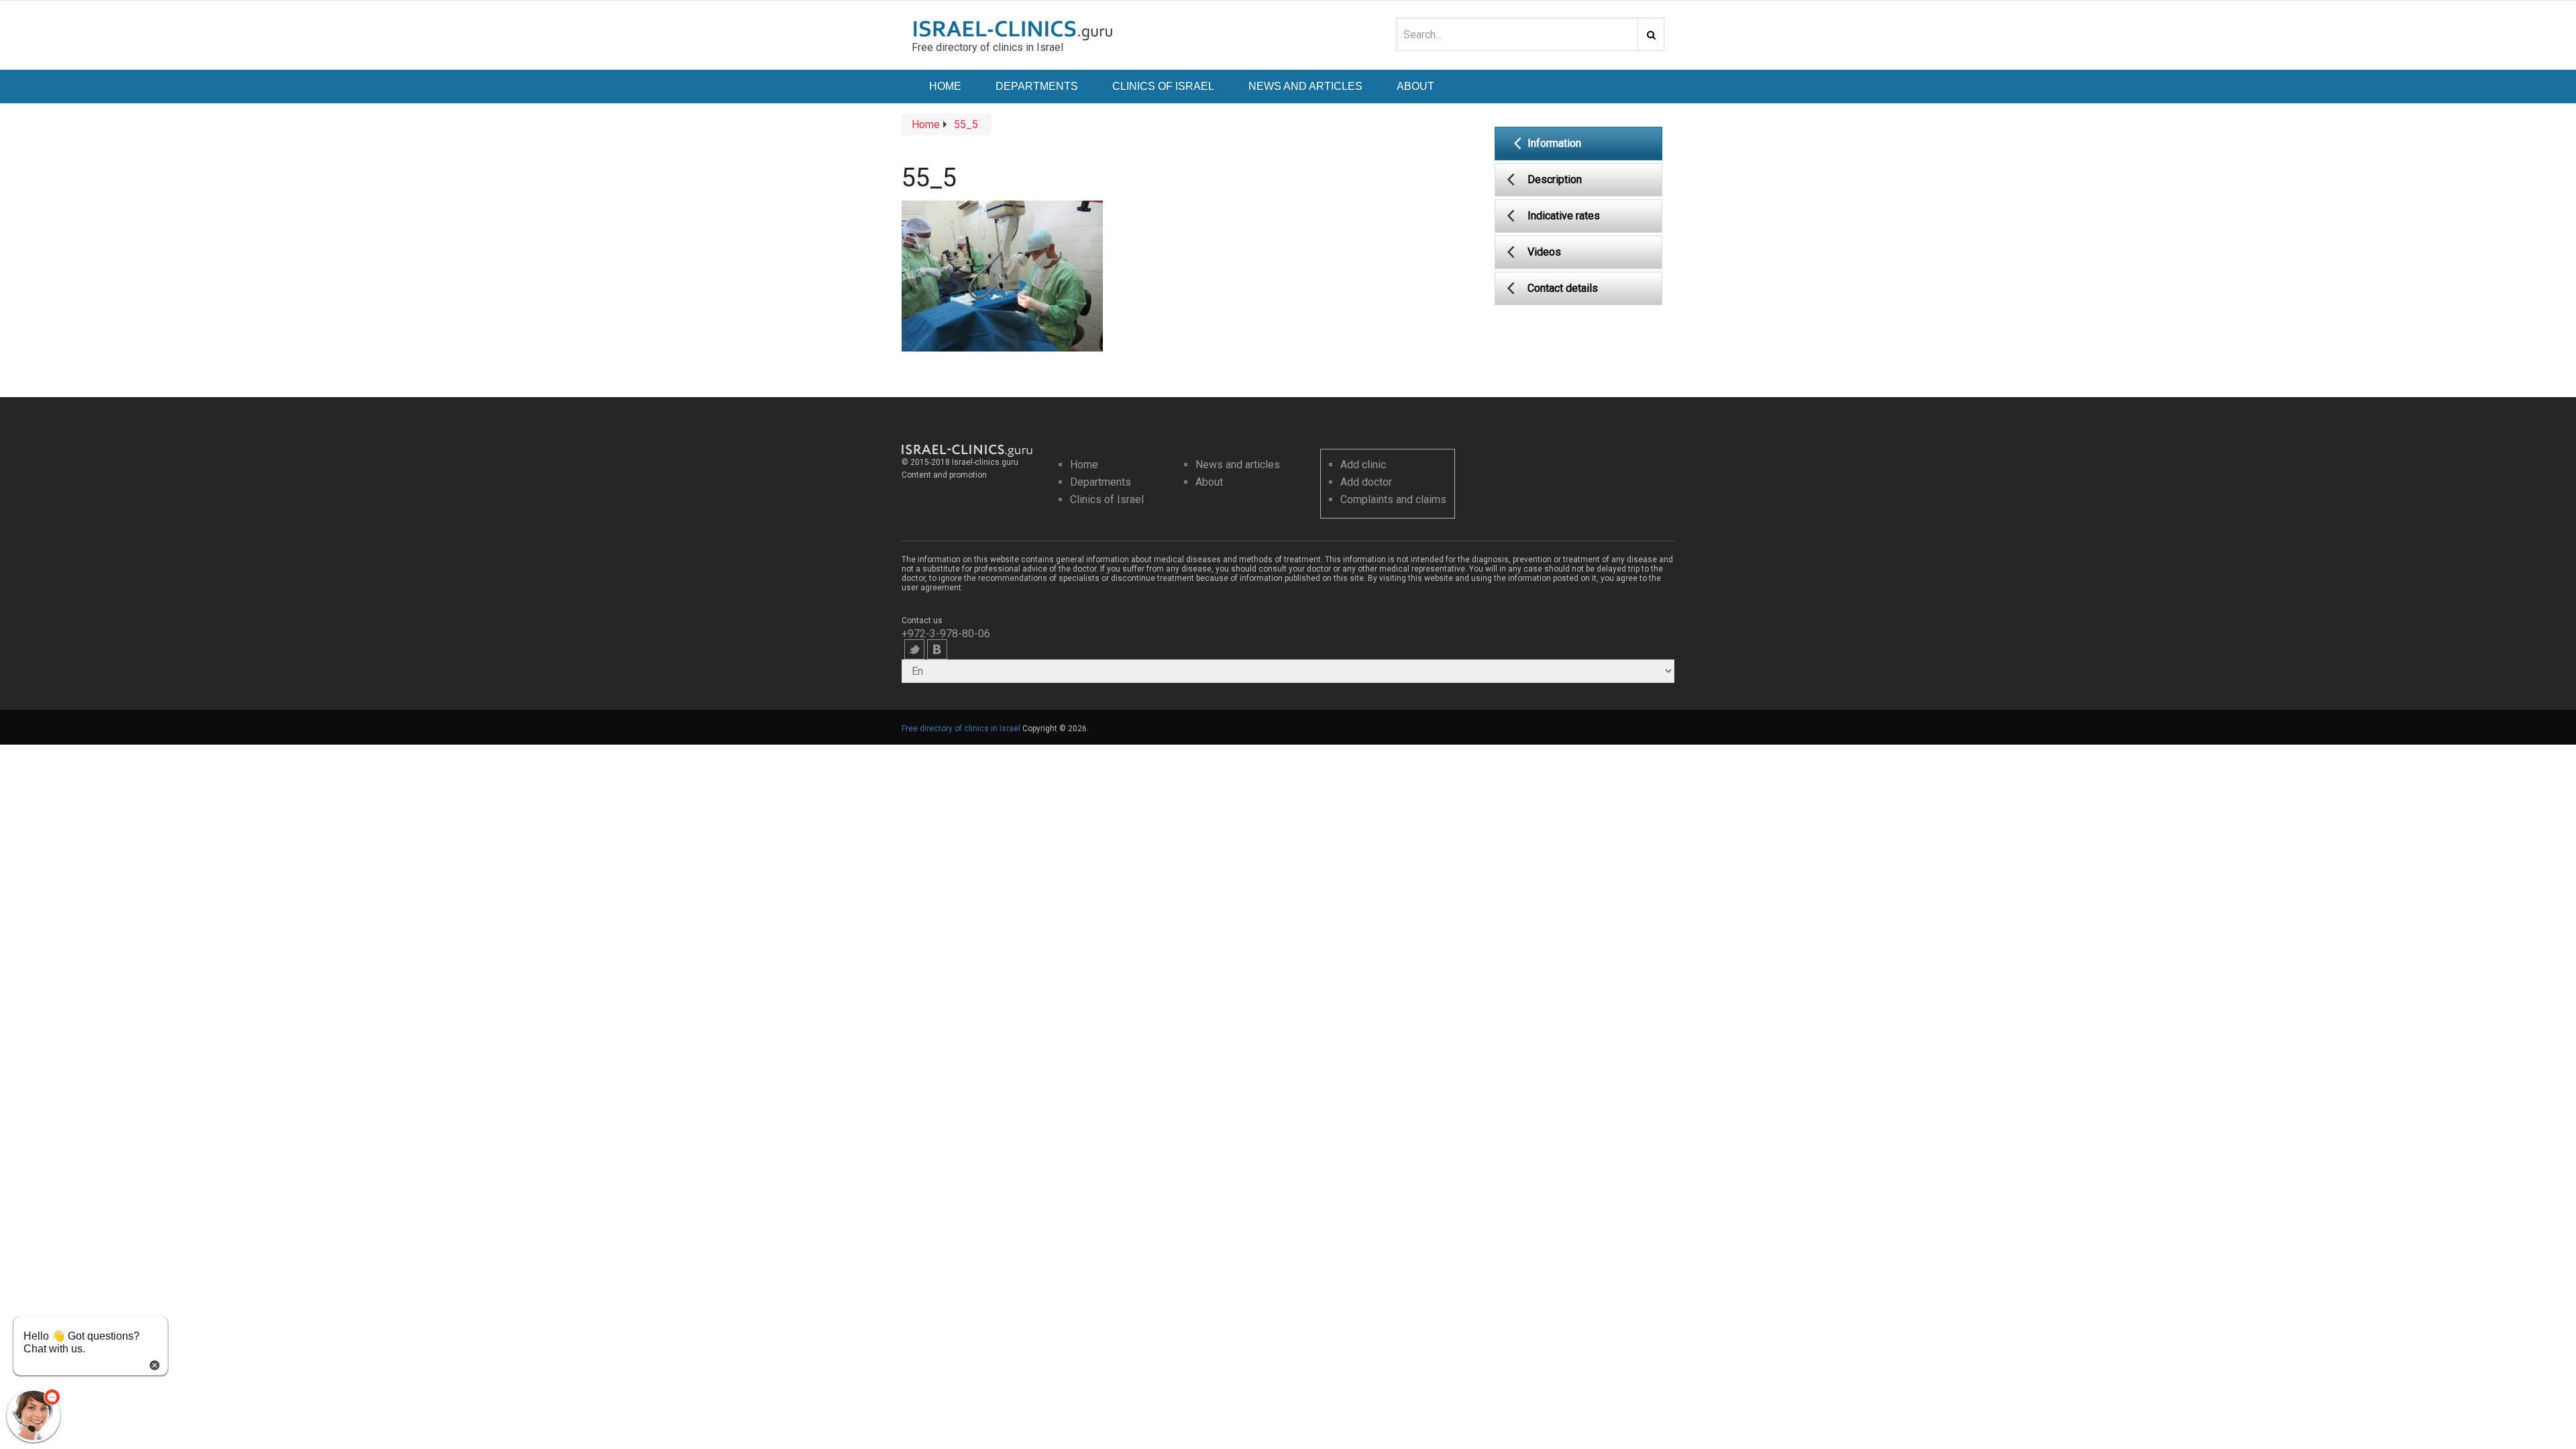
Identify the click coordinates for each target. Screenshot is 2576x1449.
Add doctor (1366, 482)
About (1415, 86)
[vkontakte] (937, 649)
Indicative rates (1564, 216)
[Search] (1651, 34)
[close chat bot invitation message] (155, 1364)
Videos (1544, 252)
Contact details (1563, 288)
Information (1554, 143)
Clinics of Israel (1163, 86)
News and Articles (1305, 86)
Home (945, 86)
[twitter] (914, 649)
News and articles (1238, 465)
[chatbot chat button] (34, 1415)
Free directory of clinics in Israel (961, 729)
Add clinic (1363, 465)
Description (1555, 179)
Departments (1037, 86)
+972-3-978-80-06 (946, 634)
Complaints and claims (1393, 499)
